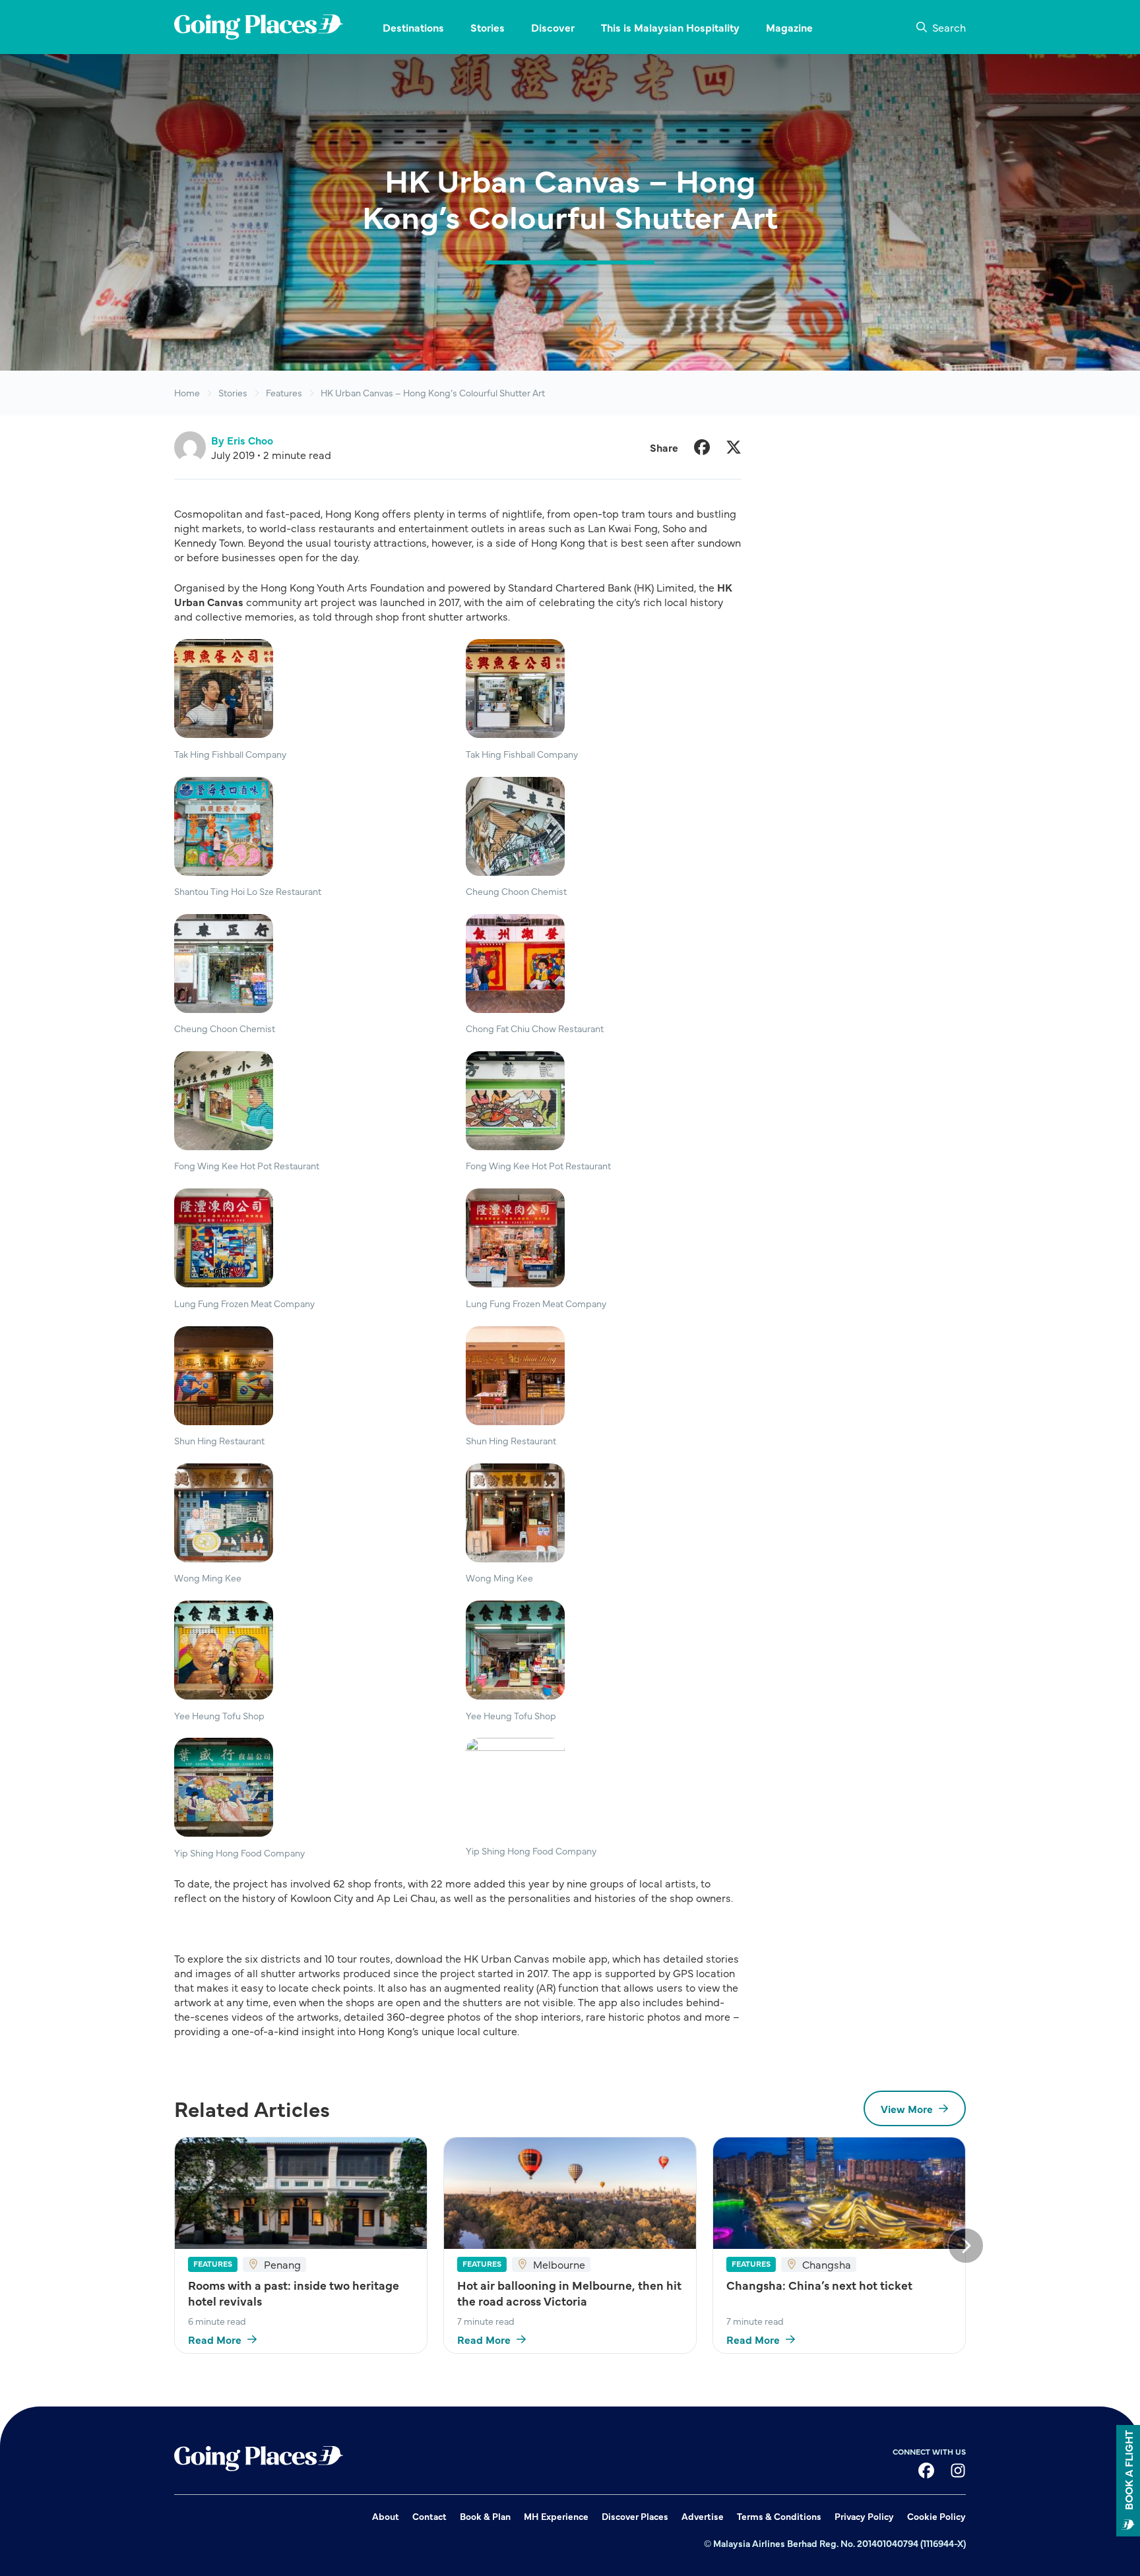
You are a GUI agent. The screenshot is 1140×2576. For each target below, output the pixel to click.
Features (284, 393)
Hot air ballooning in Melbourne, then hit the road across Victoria (569, 2293)
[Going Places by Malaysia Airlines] (259, 27)
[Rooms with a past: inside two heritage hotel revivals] (301, 2193)
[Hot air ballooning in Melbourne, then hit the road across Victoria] (570, 2193)
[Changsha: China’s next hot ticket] (839, 2193)
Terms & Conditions (779, 2516)
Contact (429, 2516)
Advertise (703, 2516)
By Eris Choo (242, 440)
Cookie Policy (936, 2516)
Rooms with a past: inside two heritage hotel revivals (294, 2293)
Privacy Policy (864, 2516)
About (386, 2516)
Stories (233, 393)
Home (187, 393)
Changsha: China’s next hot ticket (819, 2285)
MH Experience (556, 2516)
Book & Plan (485, 2516)
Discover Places (635, 2516)
